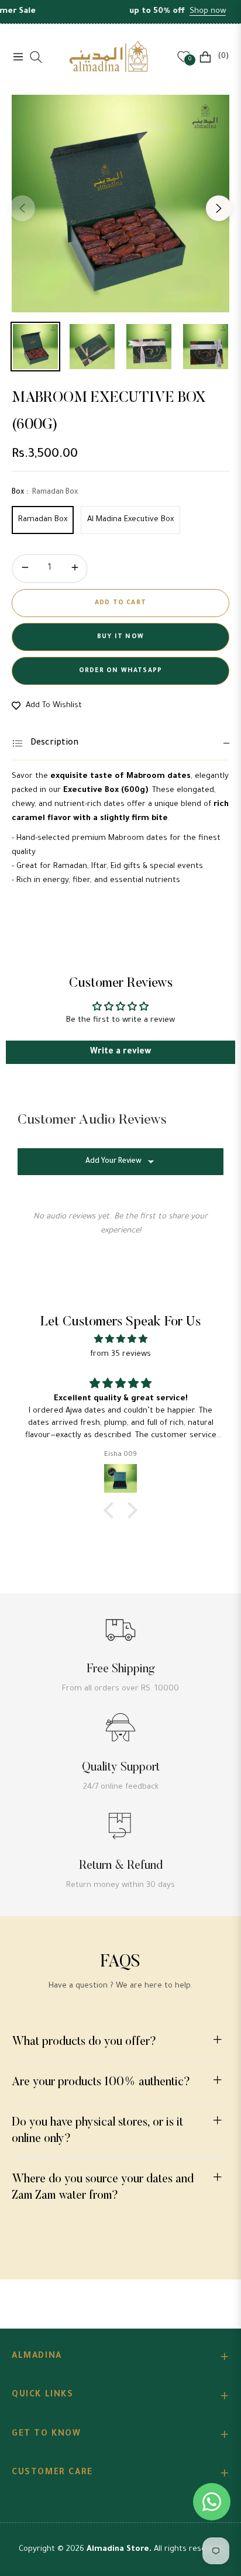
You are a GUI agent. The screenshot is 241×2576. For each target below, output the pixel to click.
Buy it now (120, 637)
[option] (120, 204)
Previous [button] (22, 208)
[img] (120, 1340)
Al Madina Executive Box (130, 520)
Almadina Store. (119, 2549)
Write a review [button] (120, 1052)
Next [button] (219, 208)
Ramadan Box (43, 520)
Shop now (189, 11)
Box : (45, 493)
